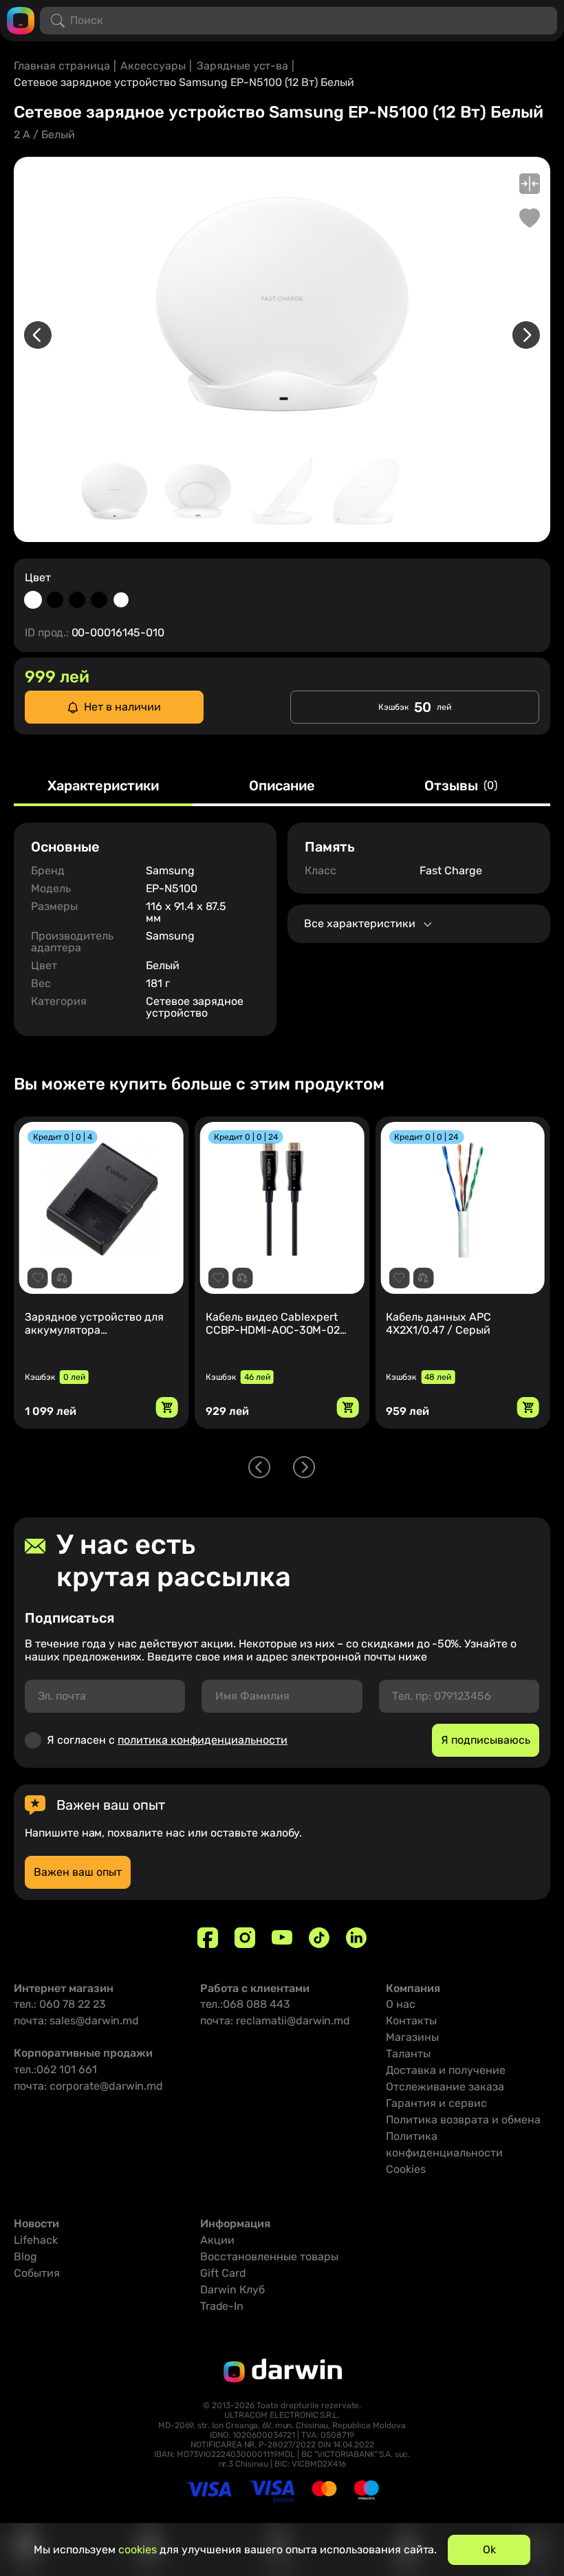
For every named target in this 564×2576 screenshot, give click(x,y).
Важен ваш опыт (78, 1872)
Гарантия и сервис (436, 2103)
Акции (217, 2240)
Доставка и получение (446, 2070)
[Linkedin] (356, 1938)
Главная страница (62, 66)
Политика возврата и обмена (463, 2120)
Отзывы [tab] (461, 786)
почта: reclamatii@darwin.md (275, 2021)
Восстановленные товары (269, 2256)
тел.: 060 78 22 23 (60, 2004)
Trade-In (222, 2306)
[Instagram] (245, 1938)
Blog (25, 2256)
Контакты (411, 2021)
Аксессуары (153, 66)
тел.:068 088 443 (245, 2004)
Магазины (412, 2037)
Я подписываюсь (486, 1740)
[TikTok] (319, 1938)
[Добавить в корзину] (167, 1407)
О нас (401, 2004)
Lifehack (36, 2240)
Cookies (406, 2169)
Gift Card (223, 2273)
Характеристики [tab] (103, 786)
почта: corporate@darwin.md (88, 2086)
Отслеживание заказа (445, 2087)
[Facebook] (208, 1938)
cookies (138, 2550)
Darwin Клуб (232, 2290)
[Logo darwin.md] (21, 20)
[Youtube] (282, 1938)
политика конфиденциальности (203, 1740)
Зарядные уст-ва (242, 66)
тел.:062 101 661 (55, 2069)
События (37, 2273)
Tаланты (408, 2054)
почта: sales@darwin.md (76, 2021)
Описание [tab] (282, 786)
